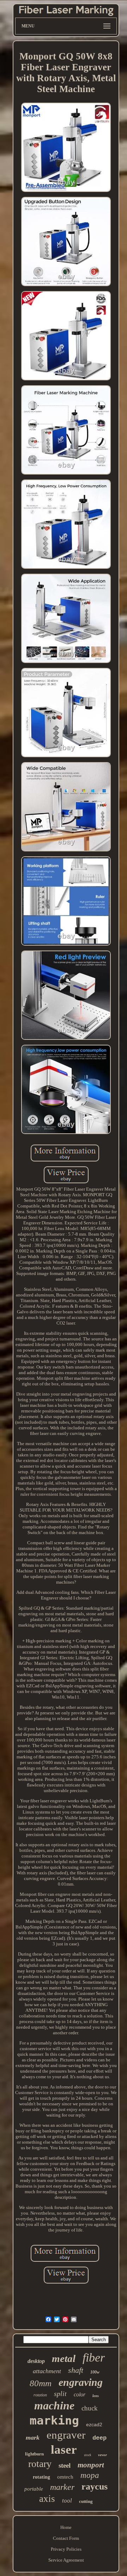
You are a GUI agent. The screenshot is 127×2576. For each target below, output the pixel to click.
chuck (90, 2408)
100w (95, 2372)
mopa (90, 2475)
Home (66, 2527)
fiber (94, 2358)
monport (91, 2465)
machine (54, 2406)
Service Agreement (66, 2560)
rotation (40, 2395)
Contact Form (66, 2538)
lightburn (34, 2454)
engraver (66, 2435)
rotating (41, 2477)
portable (34, 2489)
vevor (102, 2455)
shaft (76, 2370)
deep (99, 2438)
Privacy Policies (66, 2549)
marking (54, 2420)
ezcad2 (94, 2424)
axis (47, 2499)
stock (87, 2455)
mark (33, 2437)
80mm (41, 2383)
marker (62, 2487)
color (80, 2394)
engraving (81, 2382)
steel (65, 2465)
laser (64, 2450)
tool (67, 2501)
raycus (95, 2487)
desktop (36, 2361)
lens (96, 2396)
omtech (65, 2477)
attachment (47, 2371)
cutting (86, 2501)
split (60, 2394)
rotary (40, 2464)
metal (64, 2358)
